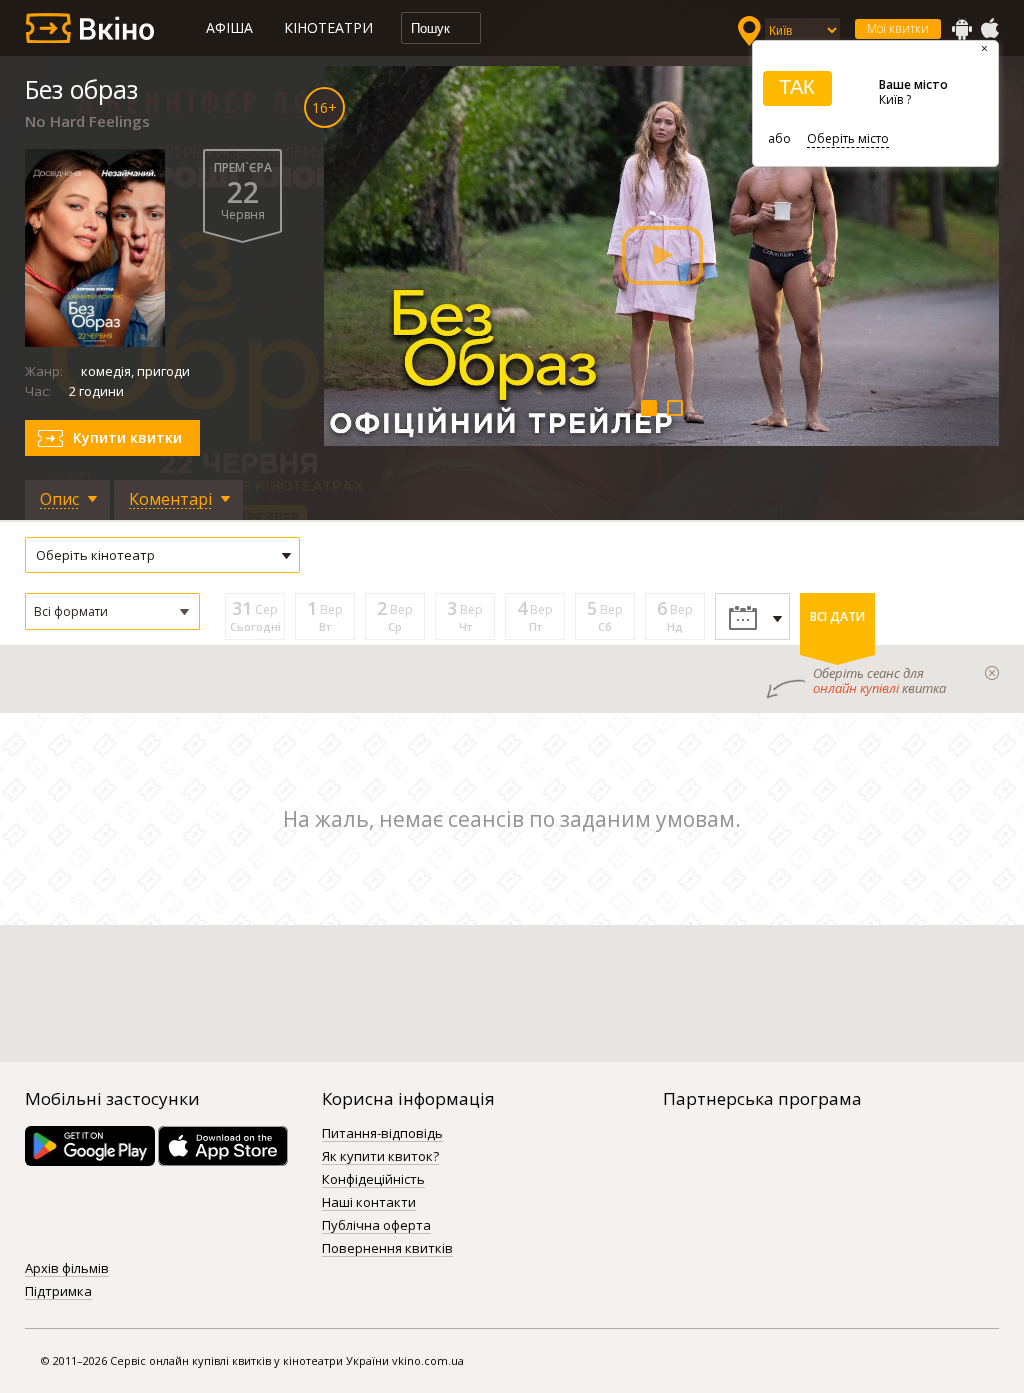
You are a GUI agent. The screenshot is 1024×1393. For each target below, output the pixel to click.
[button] (112, 611)
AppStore (989, 29)
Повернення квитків (387, 1249)
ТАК (797, 87)
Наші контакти (369, 1203)
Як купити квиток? (380, 1157)
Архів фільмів (67, 1269)
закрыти (992, 673)
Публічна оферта (376, 1226)
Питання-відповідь (382, 1134)
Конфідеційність (373, 1180)
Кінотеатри (328, 27)
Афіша (229, 27)
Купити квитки (127, 437)
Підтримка (58, 1292)
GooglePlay (962, 29)
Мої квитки (898, 28)
